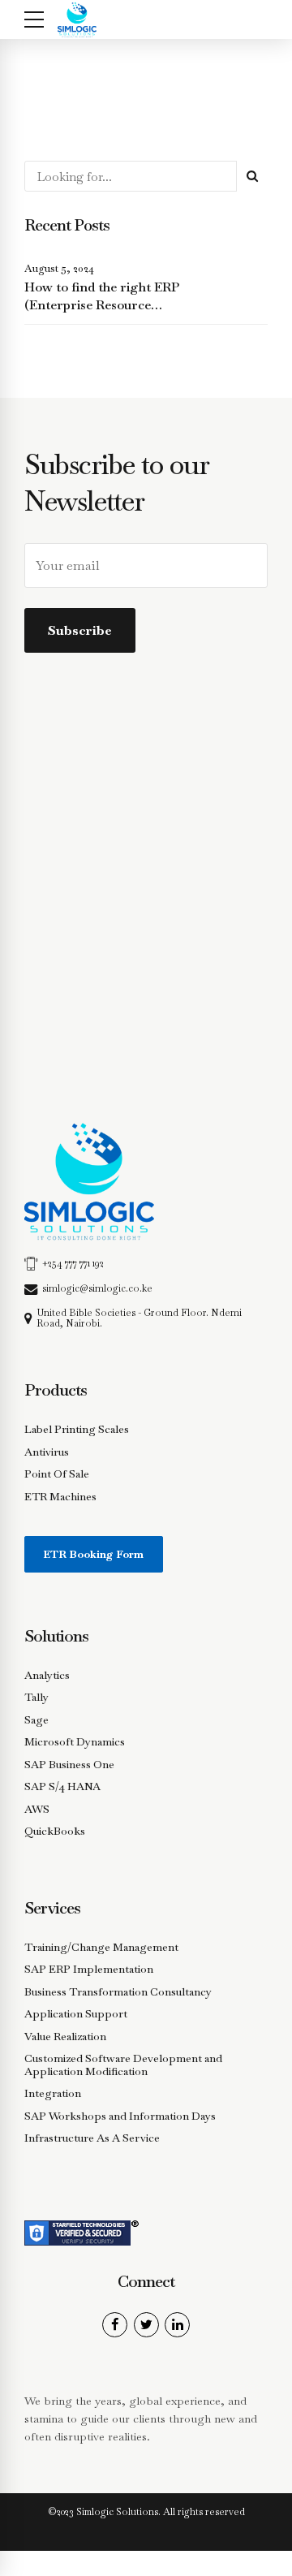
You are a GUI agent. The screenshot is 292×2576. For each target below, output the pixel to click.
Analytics (47, 1675)
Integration (53, 2093)
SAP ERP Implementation (89, 1969)
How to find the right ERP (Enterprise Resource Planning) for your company (109, 305)
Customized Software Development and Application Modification (123, 2065)
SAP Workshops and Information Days (120, 2116)
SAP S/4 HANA (62, 1786)
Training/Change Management (101, 1947)
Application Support (76, 2014)
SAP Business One (69, 1765)
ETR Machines (60, 1497)
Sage (36, 1720)
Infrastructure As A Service (92, 2138)
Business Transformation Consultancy (118, 1992)
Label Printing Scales (77, 1429)
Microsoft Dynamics (75, 1742)
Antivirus (47, 1452)
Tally (36, 1697)
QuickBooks (55, 1831)
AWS (37, 1809)
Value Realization (65, 2037)
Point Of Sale (57, 1474)
